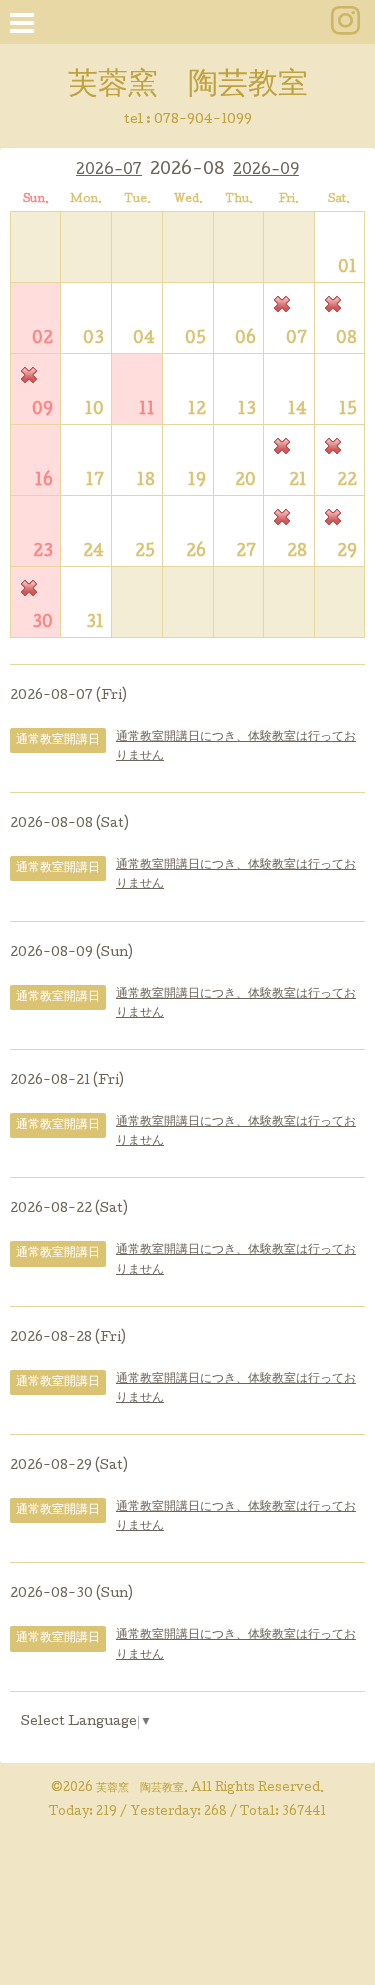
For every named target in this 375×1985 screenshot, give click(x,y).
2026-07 (109, 171)
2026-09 (266, 171)
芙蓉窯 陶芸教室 (188, 86)
